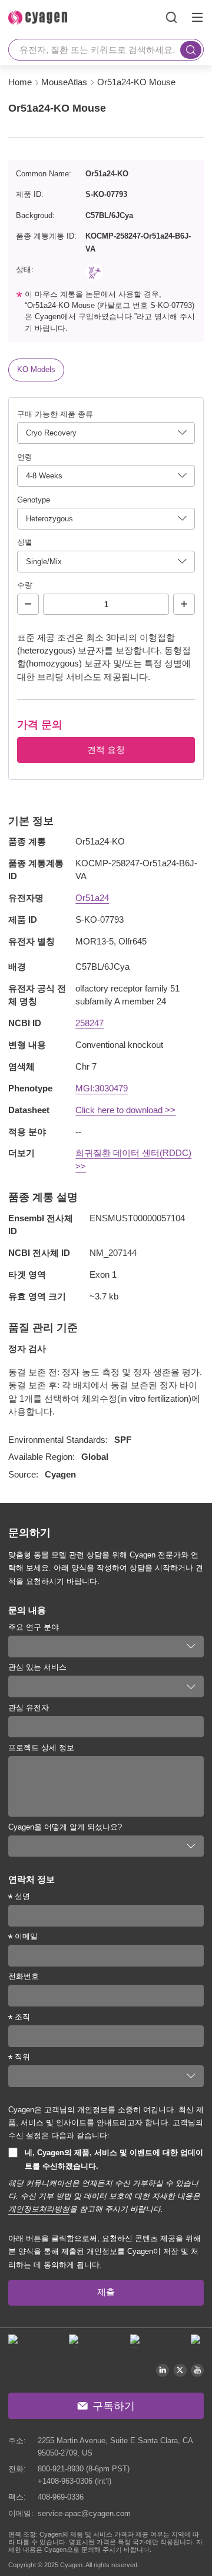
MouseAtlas (64, 82)
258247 (90, 1023)
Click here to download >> (125, 1110)
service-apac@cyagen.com (84, 2513)
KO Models (36, 369)
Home (20, 82)
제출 (106, 2292)
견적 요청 (106, 750)
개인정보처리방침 (39, 2209)
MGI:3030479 (102, 1088)
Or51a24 (92, 898)
